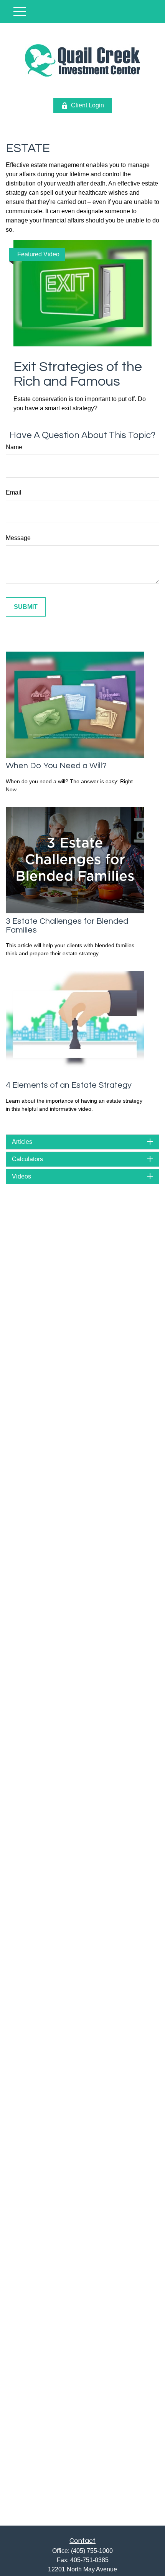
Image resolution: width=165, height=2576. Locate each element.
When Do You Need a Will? (56, 766)
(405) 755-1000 (92, 2551)
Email (14, 492)
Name (14, 447)
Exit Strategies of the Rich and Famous (78, 374)
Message (18, 538)
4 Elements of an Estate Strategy (69, 1085)
